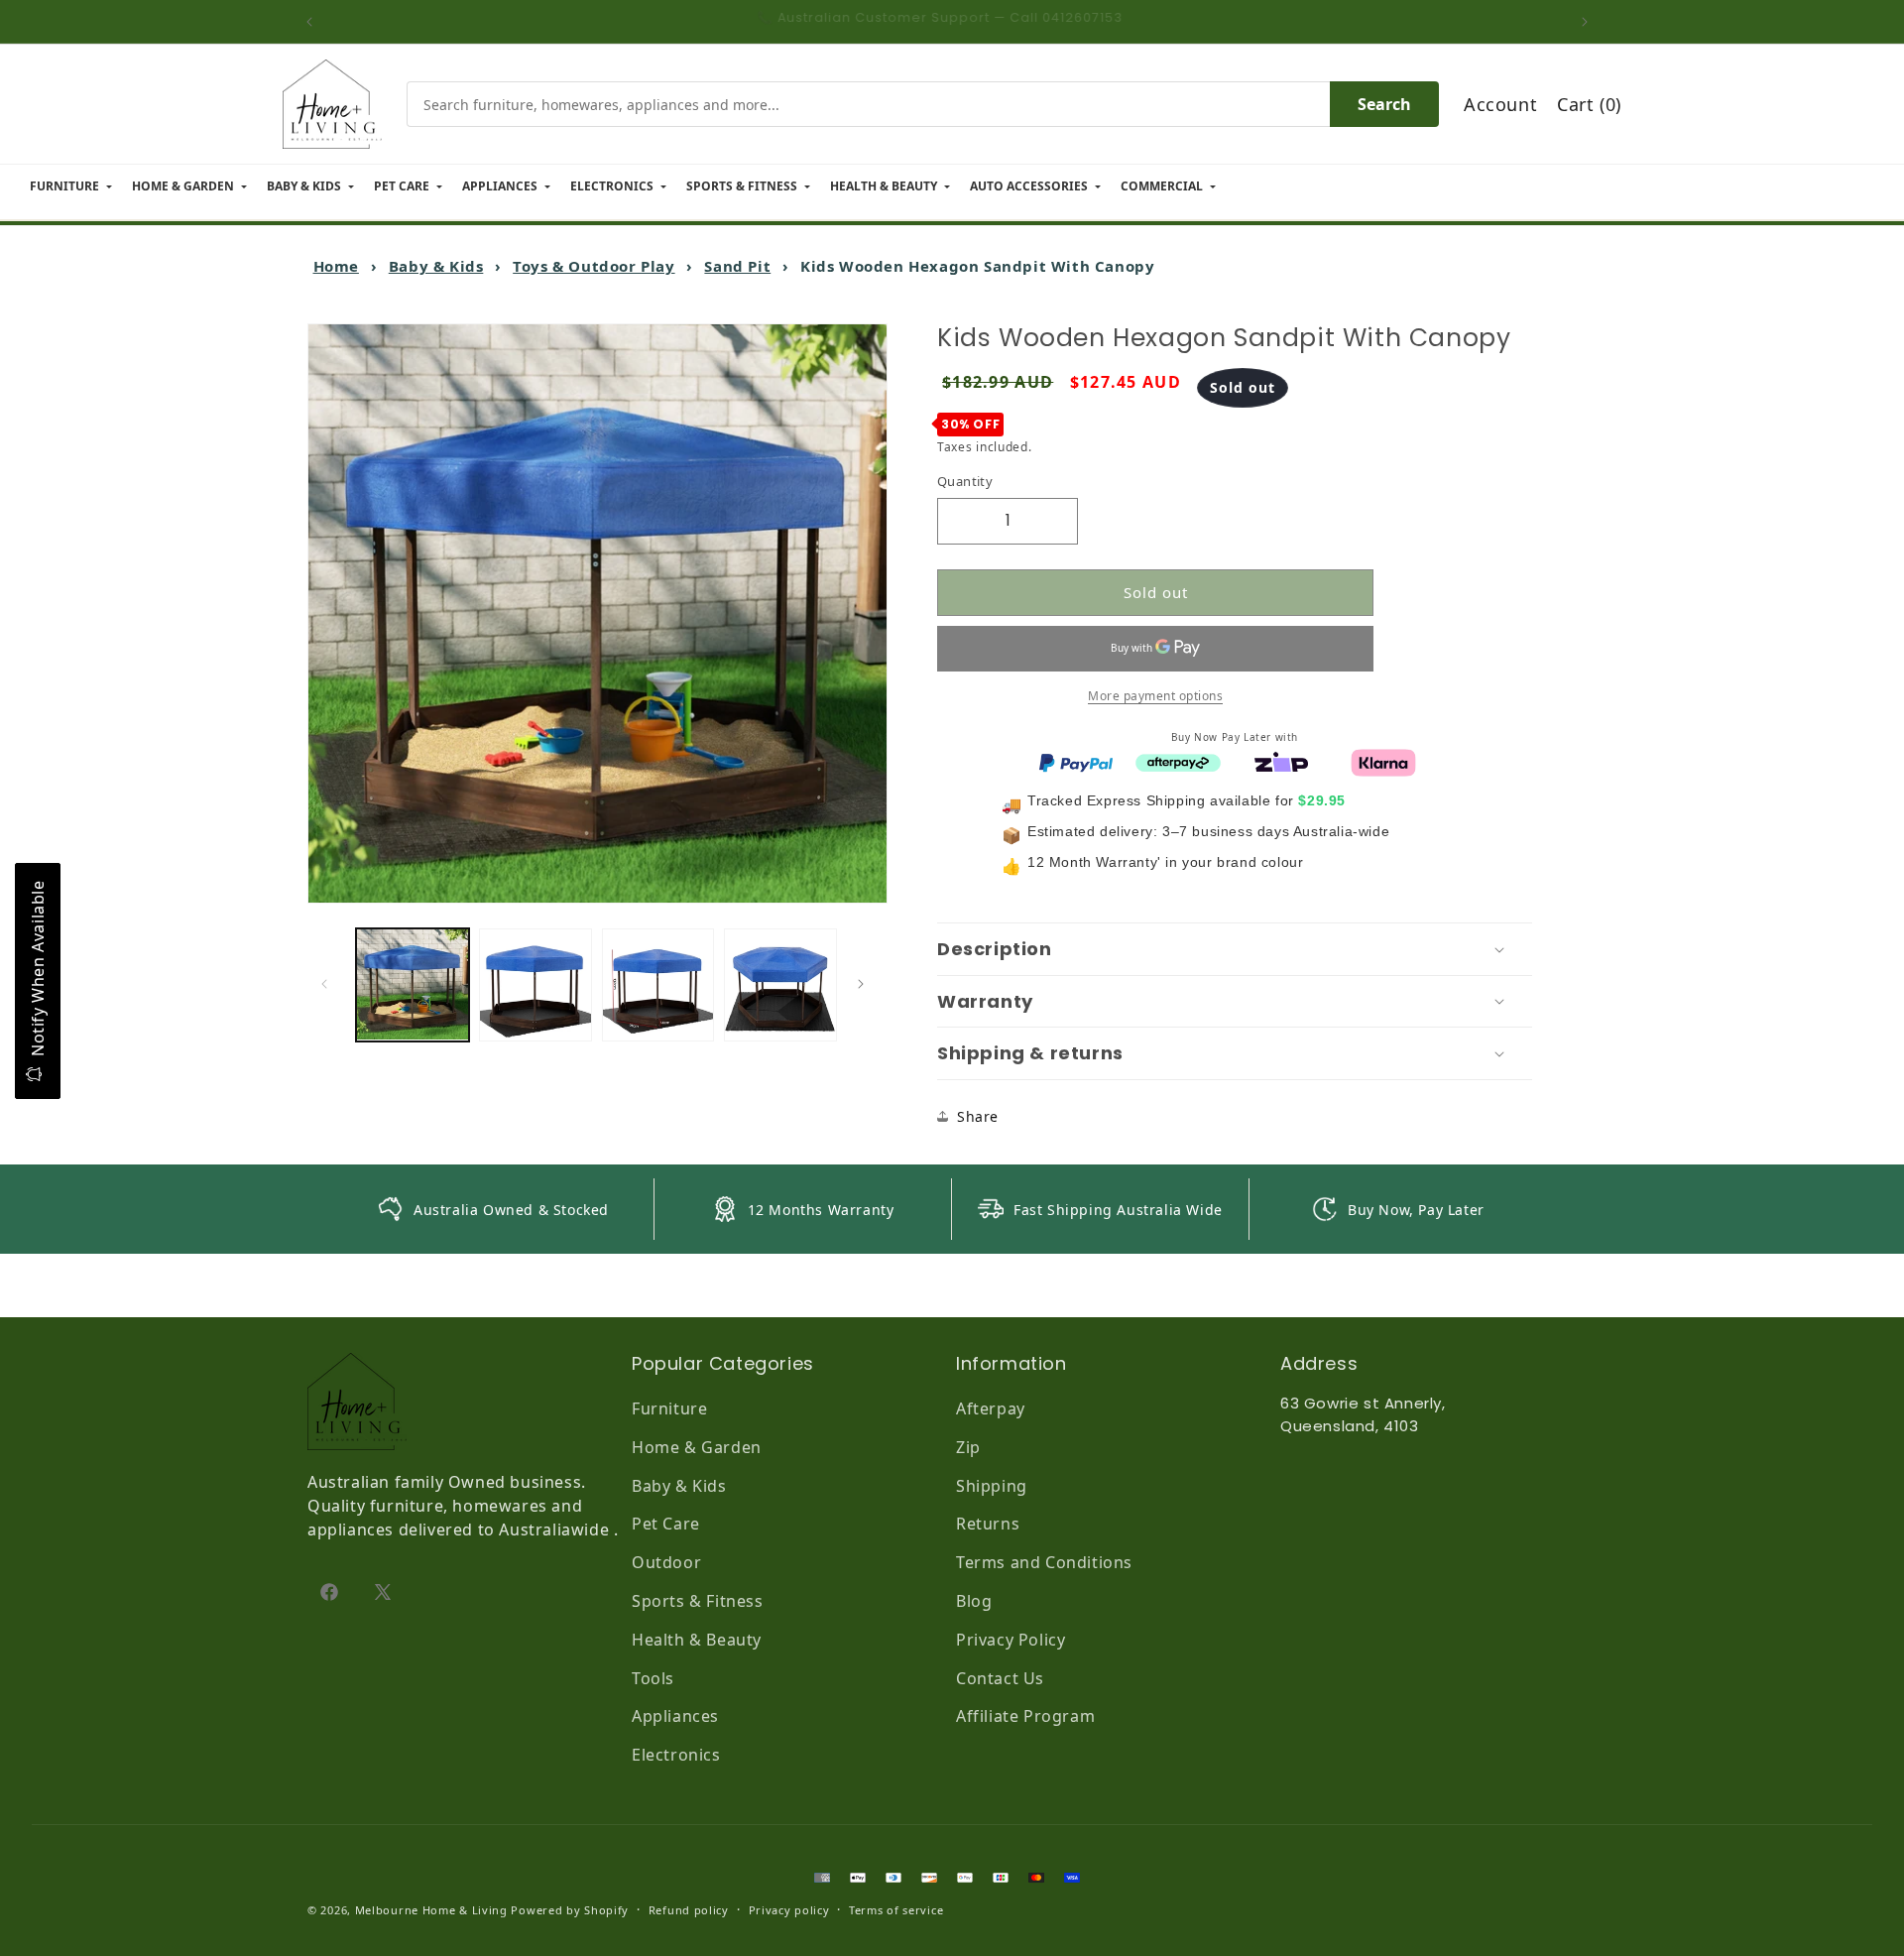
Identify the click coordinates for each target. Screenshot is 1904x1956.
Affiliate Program (1025, 1716)
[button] (1235, 949)
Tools (653, 1678)
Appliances (675, 1716)
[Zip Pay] (1281, 761)
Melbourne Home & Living (431, 1910)
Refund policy (689, 1910)
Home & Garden (697, 1447)
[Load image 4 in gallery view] (780, 985)
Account (1500, 104)
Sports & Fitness (698, 1601)
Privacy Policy (1011, 1640)
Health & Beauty (697, 1640)
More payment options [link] (1155, 695)
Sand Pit (737, 266)
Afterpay (991, 1408)
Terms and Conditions (1044, 1562)
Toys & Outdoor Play (594, 266)
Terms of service (896, 1910)
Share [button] (978, 1116)
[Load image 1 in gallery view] (413, 985)
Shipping (992, 1486)
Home (336, 266)
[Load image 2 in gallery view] (535, 985)
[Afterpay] (1178, 761)
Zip (968, 1447)
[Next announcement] (1590, 22)
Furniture (669, 1408)
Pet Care (666, 1524)
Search (1384, 104)
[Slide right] (866, 984)
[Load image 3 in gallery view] (658, 985)
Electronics (676, 1755)
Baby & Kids (436, 266)
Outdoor (666, 1562)
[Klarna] (1383, 761)
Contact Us (1000, 1678)
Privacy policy (789, 1910)
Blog (974, 1601)
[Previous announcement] (314, 22)
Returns (988, 1524)
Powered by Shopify (570, 1910)
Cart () (1589, 104)
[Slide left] (329, 984)
